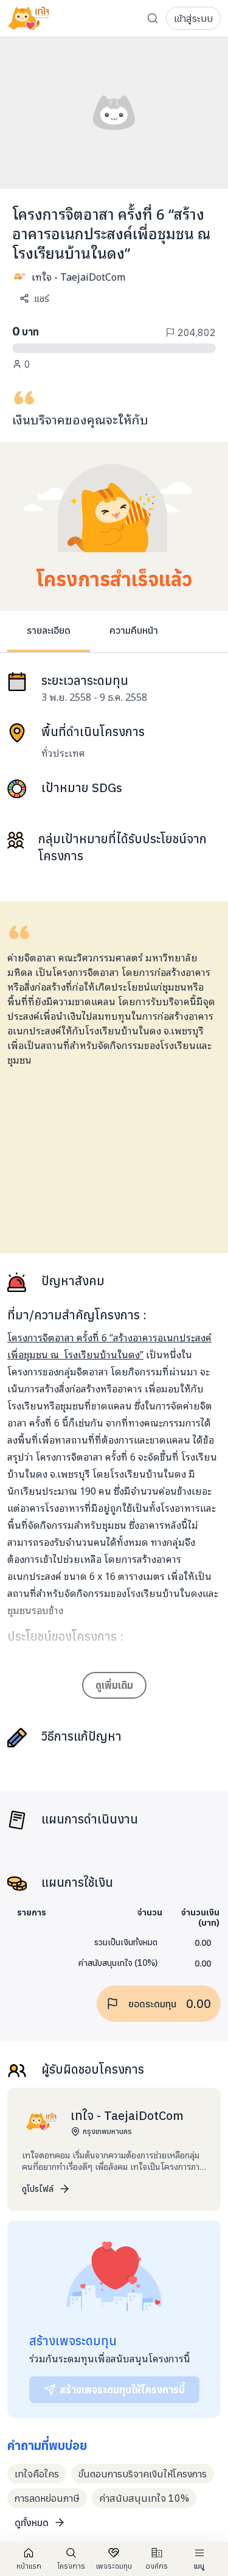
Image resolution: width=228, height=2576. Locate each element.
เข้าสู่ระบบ (193, 18)
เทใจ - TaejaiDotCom (78, 276)
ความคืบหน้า (134, 630)
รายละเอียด (49, 630)
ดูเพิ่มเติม (114, 1685)
